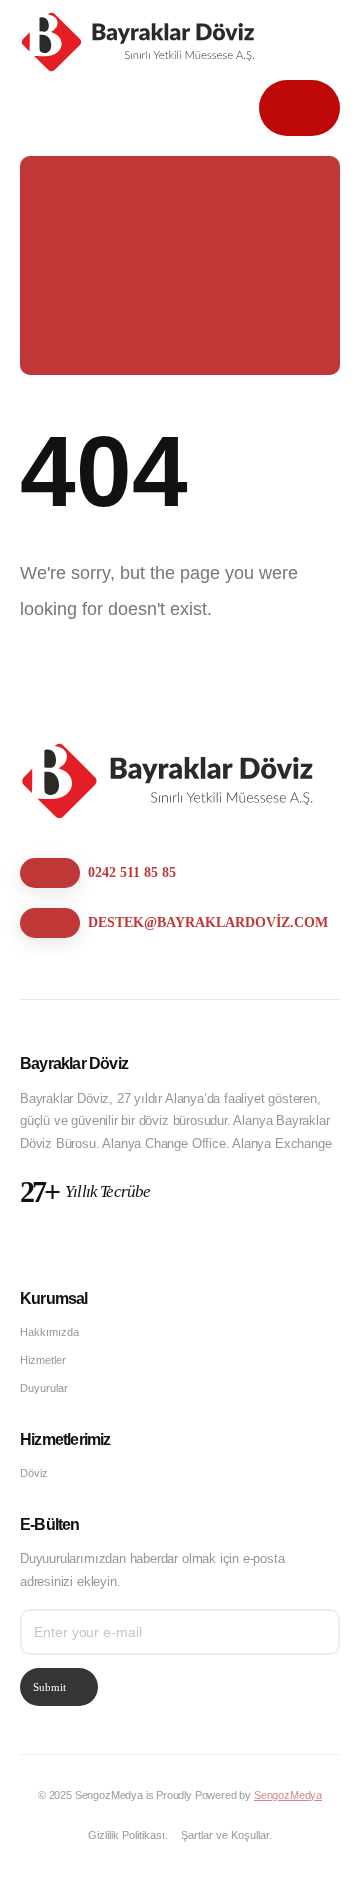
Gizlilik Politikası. (128, 1835)
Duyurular (44, 1388)
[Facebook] (36, 1244)
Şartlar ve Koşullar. (226, 1835)
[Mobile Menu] (299, 108)
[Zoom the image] (170, 752)
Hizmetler (43, 1360)
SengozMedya (288, 1795)
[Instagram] (108, 1244)
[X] (72, 1244)
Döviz (34, 1473)
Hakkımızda (49, 1332)
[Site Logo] (140, 42)
